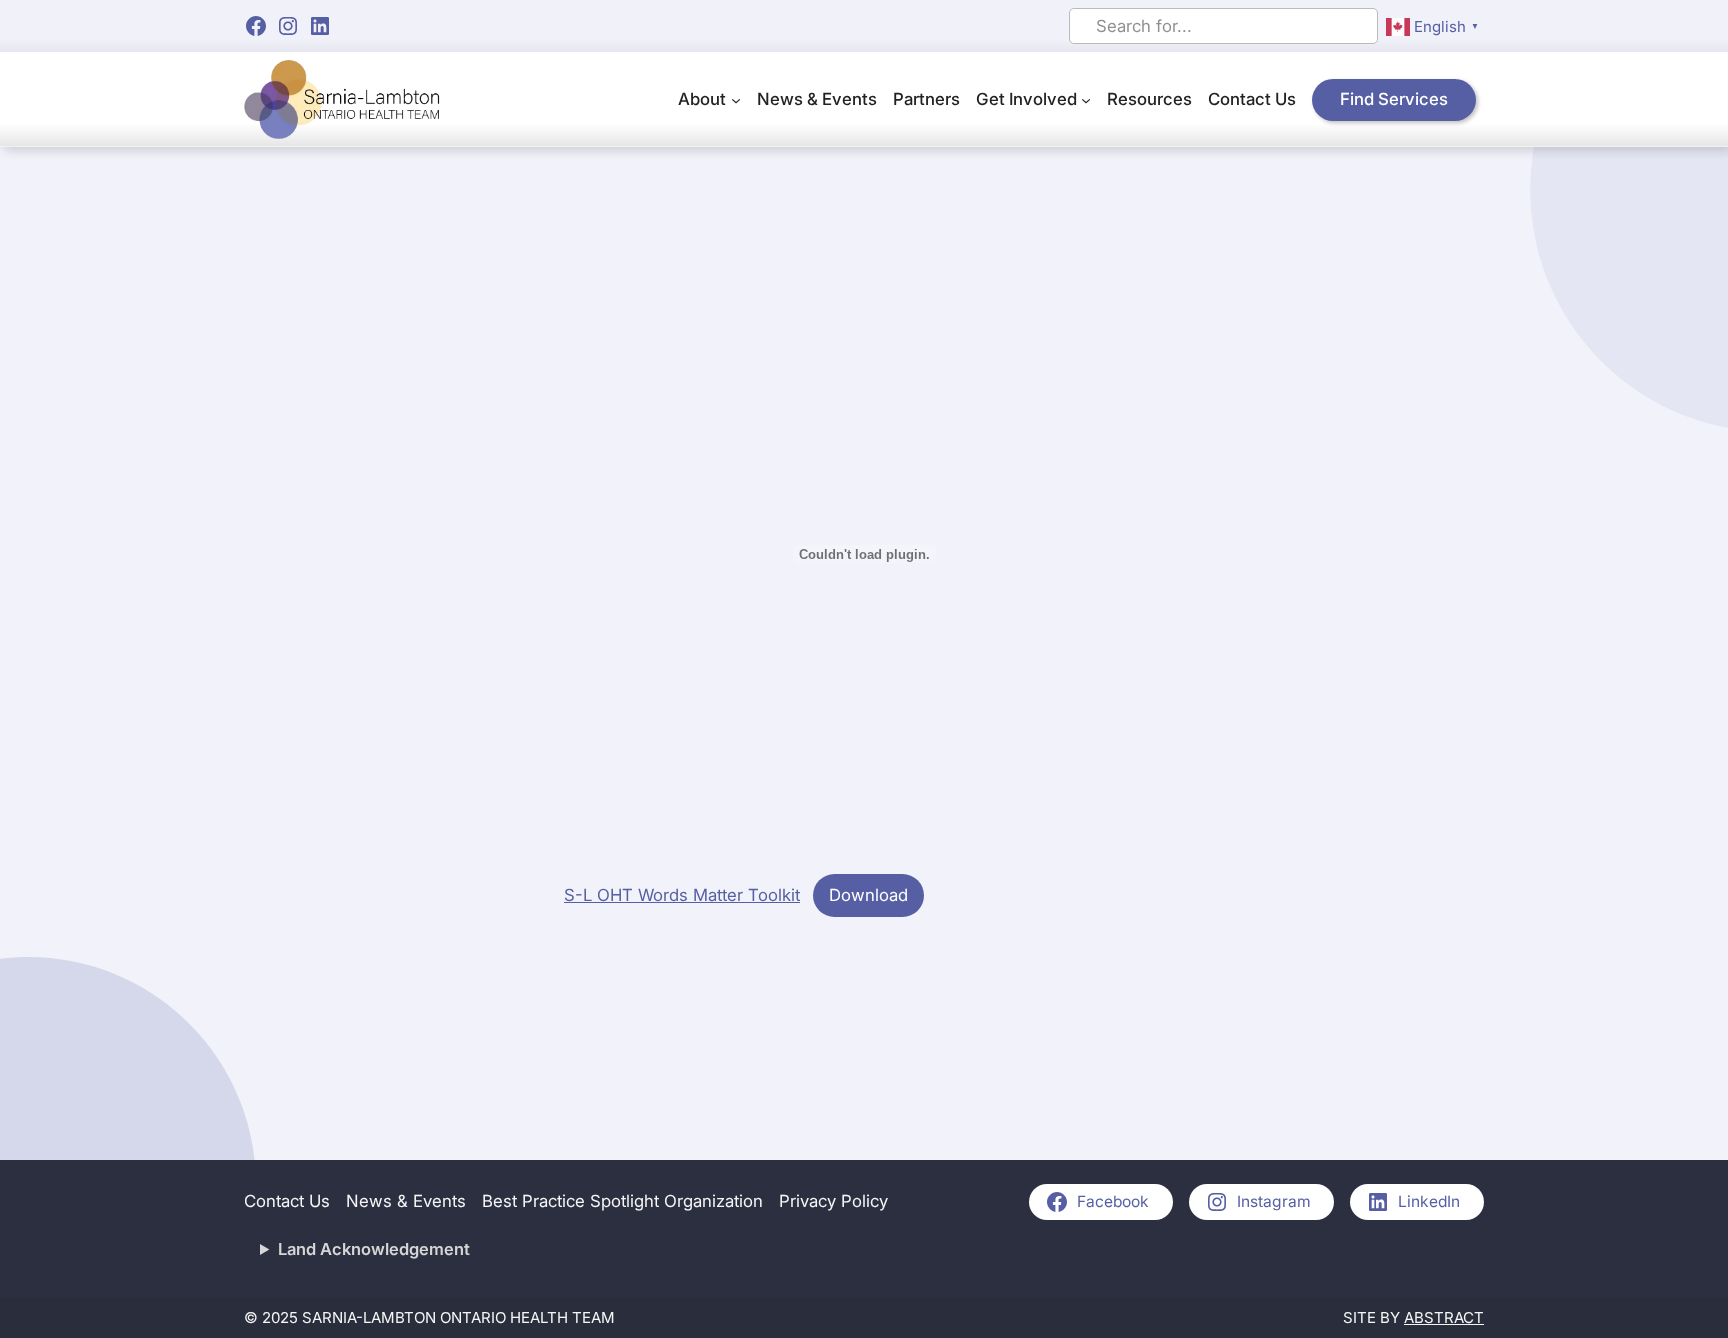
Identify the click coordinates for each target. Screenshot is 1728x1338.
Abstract (1444, 1317)
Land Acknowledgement (374, 1249)
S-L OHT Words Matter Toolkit (682, 895)
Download (868, 895)
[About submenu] (736, 100)
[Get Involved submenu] (1086, 100)
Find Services (1394, 99)
